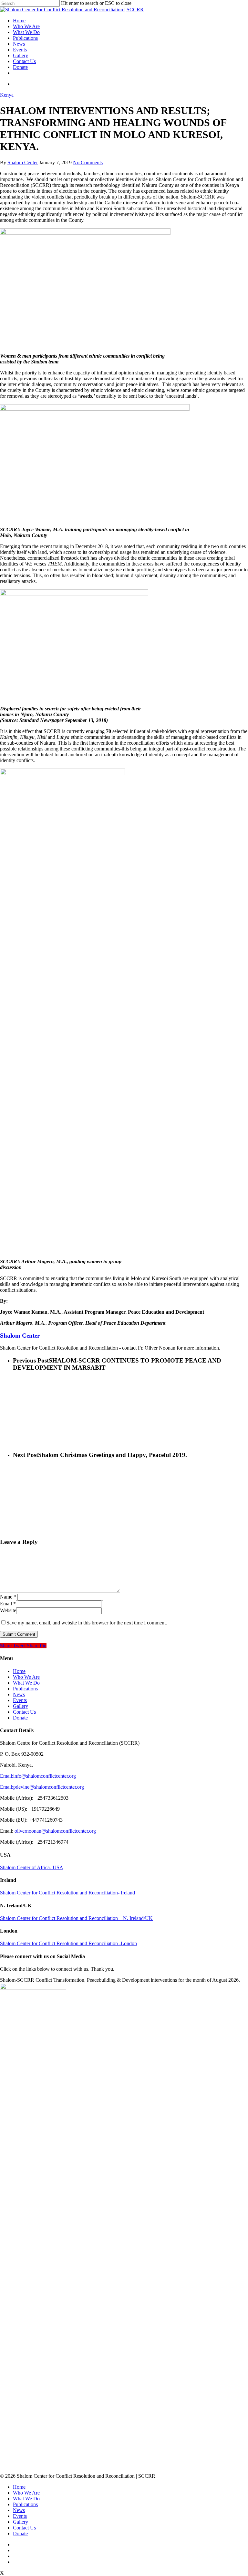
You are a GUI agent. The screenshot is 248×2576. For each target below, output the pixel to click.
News (19, 44)
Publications (25, 38)
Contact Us (24, 61)
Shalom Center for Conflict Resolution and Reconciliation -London (68, 1943)
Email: (7, 1776)
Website (8, 1610)
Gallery (21, 55)
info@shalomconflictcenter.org (45, 1776)
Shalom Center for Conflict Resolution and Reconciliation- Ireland (67, 1893)
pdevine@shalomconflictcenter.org (49, 1787)
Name (8, 1597)
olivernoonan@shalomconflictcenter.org (55, 1831)
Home (19, 21)
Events (20, 50)
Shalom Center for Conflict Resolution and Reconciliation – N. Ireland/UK (76, 1918)
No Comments (88, 162)
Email (8, 1604)
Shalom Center (23, 162)
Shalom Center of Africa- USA (32, 1867)
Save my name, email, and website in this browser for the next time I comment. (87, 1623)
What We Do (26, 32)
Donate (20, 67)
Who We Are (26, 26)
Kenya (7, 95)
